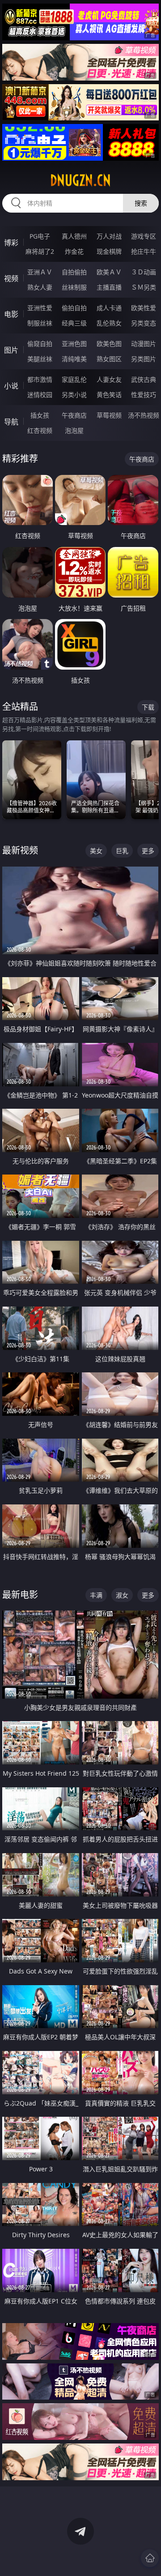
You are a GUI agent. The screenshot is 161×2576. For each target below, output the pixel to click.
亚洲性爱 (40, 308)
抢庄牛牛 (144, 251)
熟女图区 (109, 359)
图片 (11, 350)
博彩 (11, 243)
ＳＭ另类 (144, 287)
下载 (148, 707)
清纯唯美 (74, 359)
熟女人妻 (40, 287)
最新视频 (20, 850)
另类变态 (144, 323)
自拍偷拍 (74, 272)
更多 (148, 851)
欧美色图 (109, 344)
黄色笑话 (109, 395)
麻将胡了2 (40, 251)
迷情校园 (40, 395)
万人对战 (109, 236)
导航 (11, 422)
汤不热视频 (144, 415)
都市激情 (40, 379)
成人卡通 (109, 308)
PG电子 (40, 236)
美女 (96, 851)
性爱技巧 (144, 395)
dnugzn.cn (80, 180)
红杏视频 (40, 430)
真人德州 (74, 236)
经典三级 (74, 323)
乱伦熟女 (109, 323)
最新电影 (20, 1595)
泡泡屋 (74, 430)
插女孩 (40, 415)
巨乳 (122, 851)
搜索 (141, 203)
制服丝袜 (40, 323)
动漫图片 (144, 344)
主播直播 (109, 287)
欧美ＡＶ (109, 272)
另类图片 (144, 359)
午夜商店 (74, 415)
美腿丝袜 (40, 359)
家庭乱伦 (74, 379)
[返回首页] (150, 2558)
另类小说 (74, 395)
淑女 (122, 1595)
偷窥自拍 (40, 344)
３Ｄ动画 (144, 272)
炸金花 (74, 251)
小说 (11, 386)
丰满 (96, 1595)
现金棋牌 (109, 251)
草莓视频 (109, 415)
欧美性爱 (144, 308)
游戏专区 (144, 236)
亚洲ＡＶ (40, 272)
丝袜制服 (74, 287)
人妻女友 (109, 379)
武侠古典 (144, 379)
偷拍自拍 (74, 308)
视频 (11, 278)
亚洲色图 (74, 344)
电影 (11, 314)
